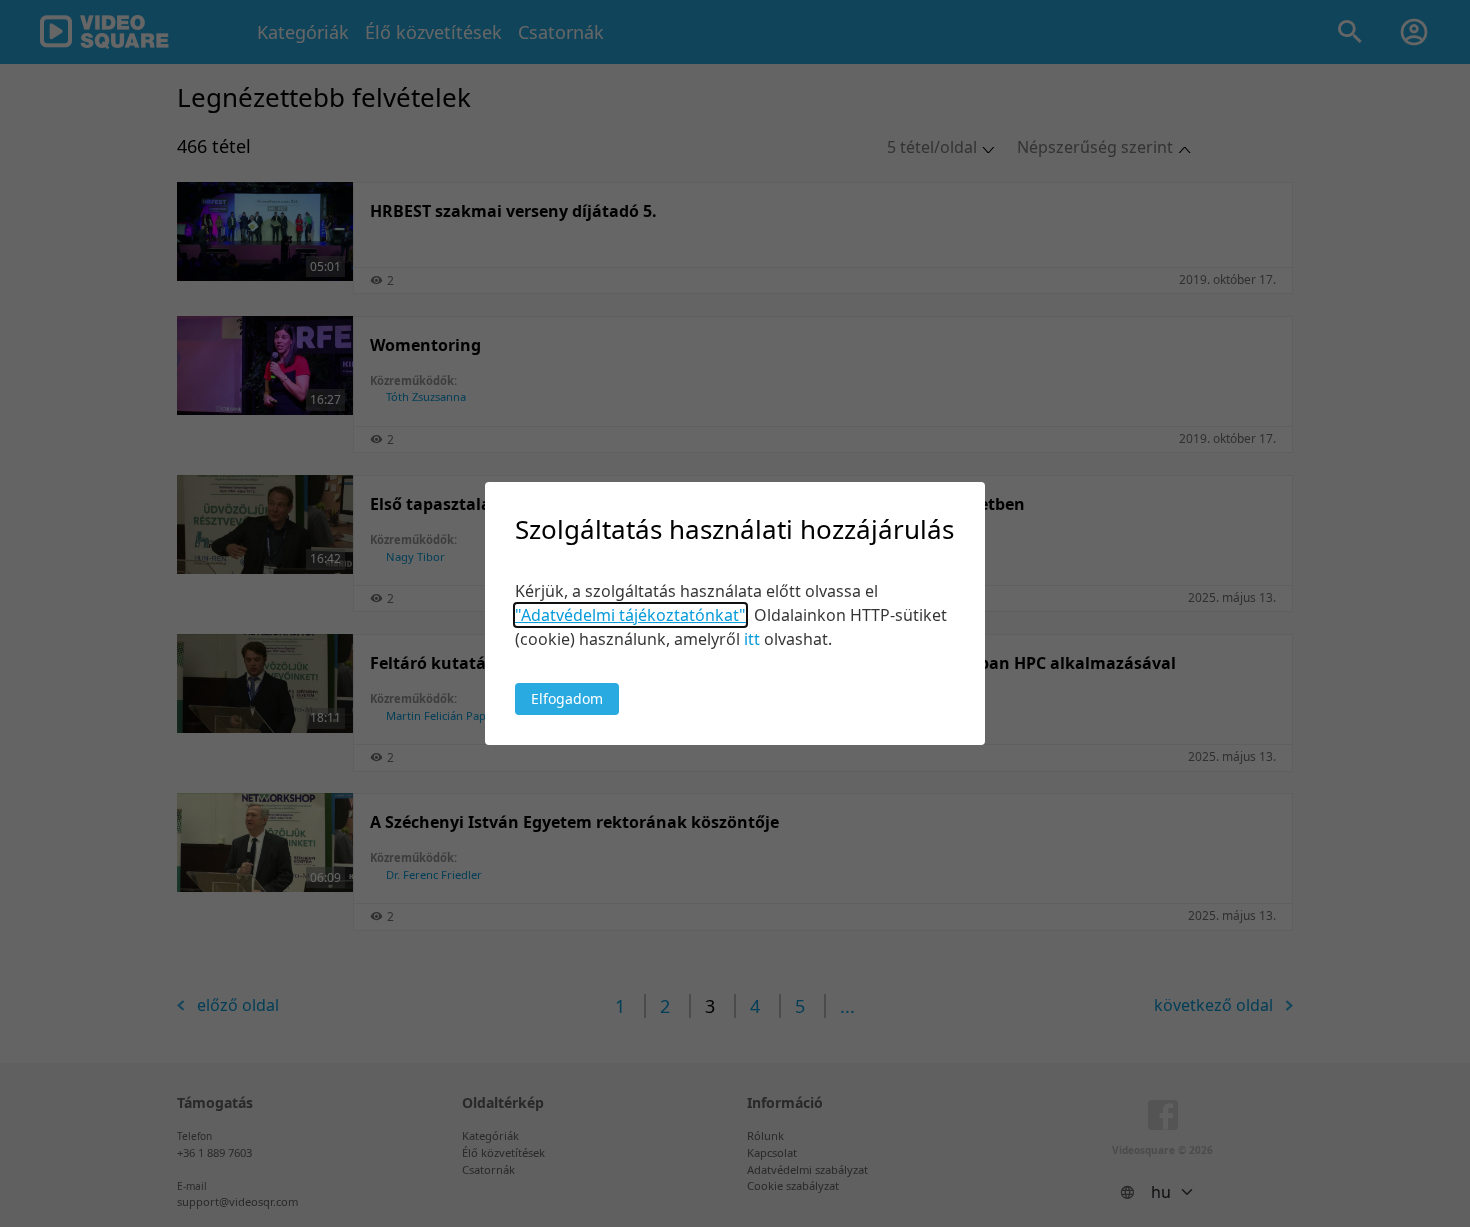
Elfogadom (567, 698)
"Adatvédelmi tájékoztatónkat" (630, 615)
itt (752, 639)
